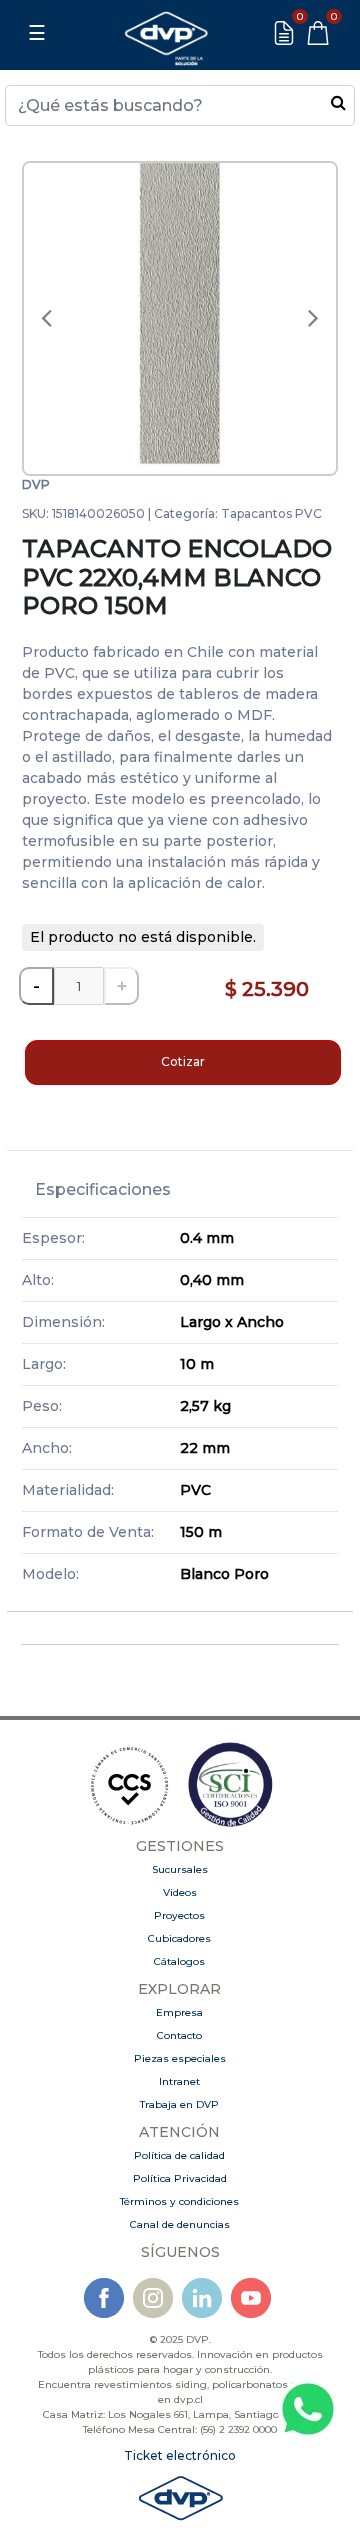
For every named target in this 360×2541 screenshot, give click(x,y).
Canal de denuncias (180, 2224)
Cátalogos (179, 1961)
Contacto (179, 2035)
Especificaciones (103, 1189)
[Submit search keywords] (338, 102)
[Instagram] (153, 2296)
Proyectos (179, 1915)
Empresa (179, 2012)
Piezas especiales (180, 2058)
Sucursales (180, 1869)
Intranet (179, 2081)
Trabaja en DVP (179, 2104)
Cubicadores (179, 1938)
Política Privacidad (180, 2178)
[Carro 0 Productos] (318, 33)
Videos (180, 1892)
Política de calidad (179, 2155)
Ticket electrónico (180, 2455)
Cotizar (183, 1061)
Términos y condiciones (179, 2201)
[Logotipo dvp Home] (166, 33)
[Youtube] (251, 2296)
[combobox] (180, 105)
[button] (46, 319)
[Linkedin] (202, 2296)
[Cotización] (284, 33)
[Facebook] (104, 2296)
